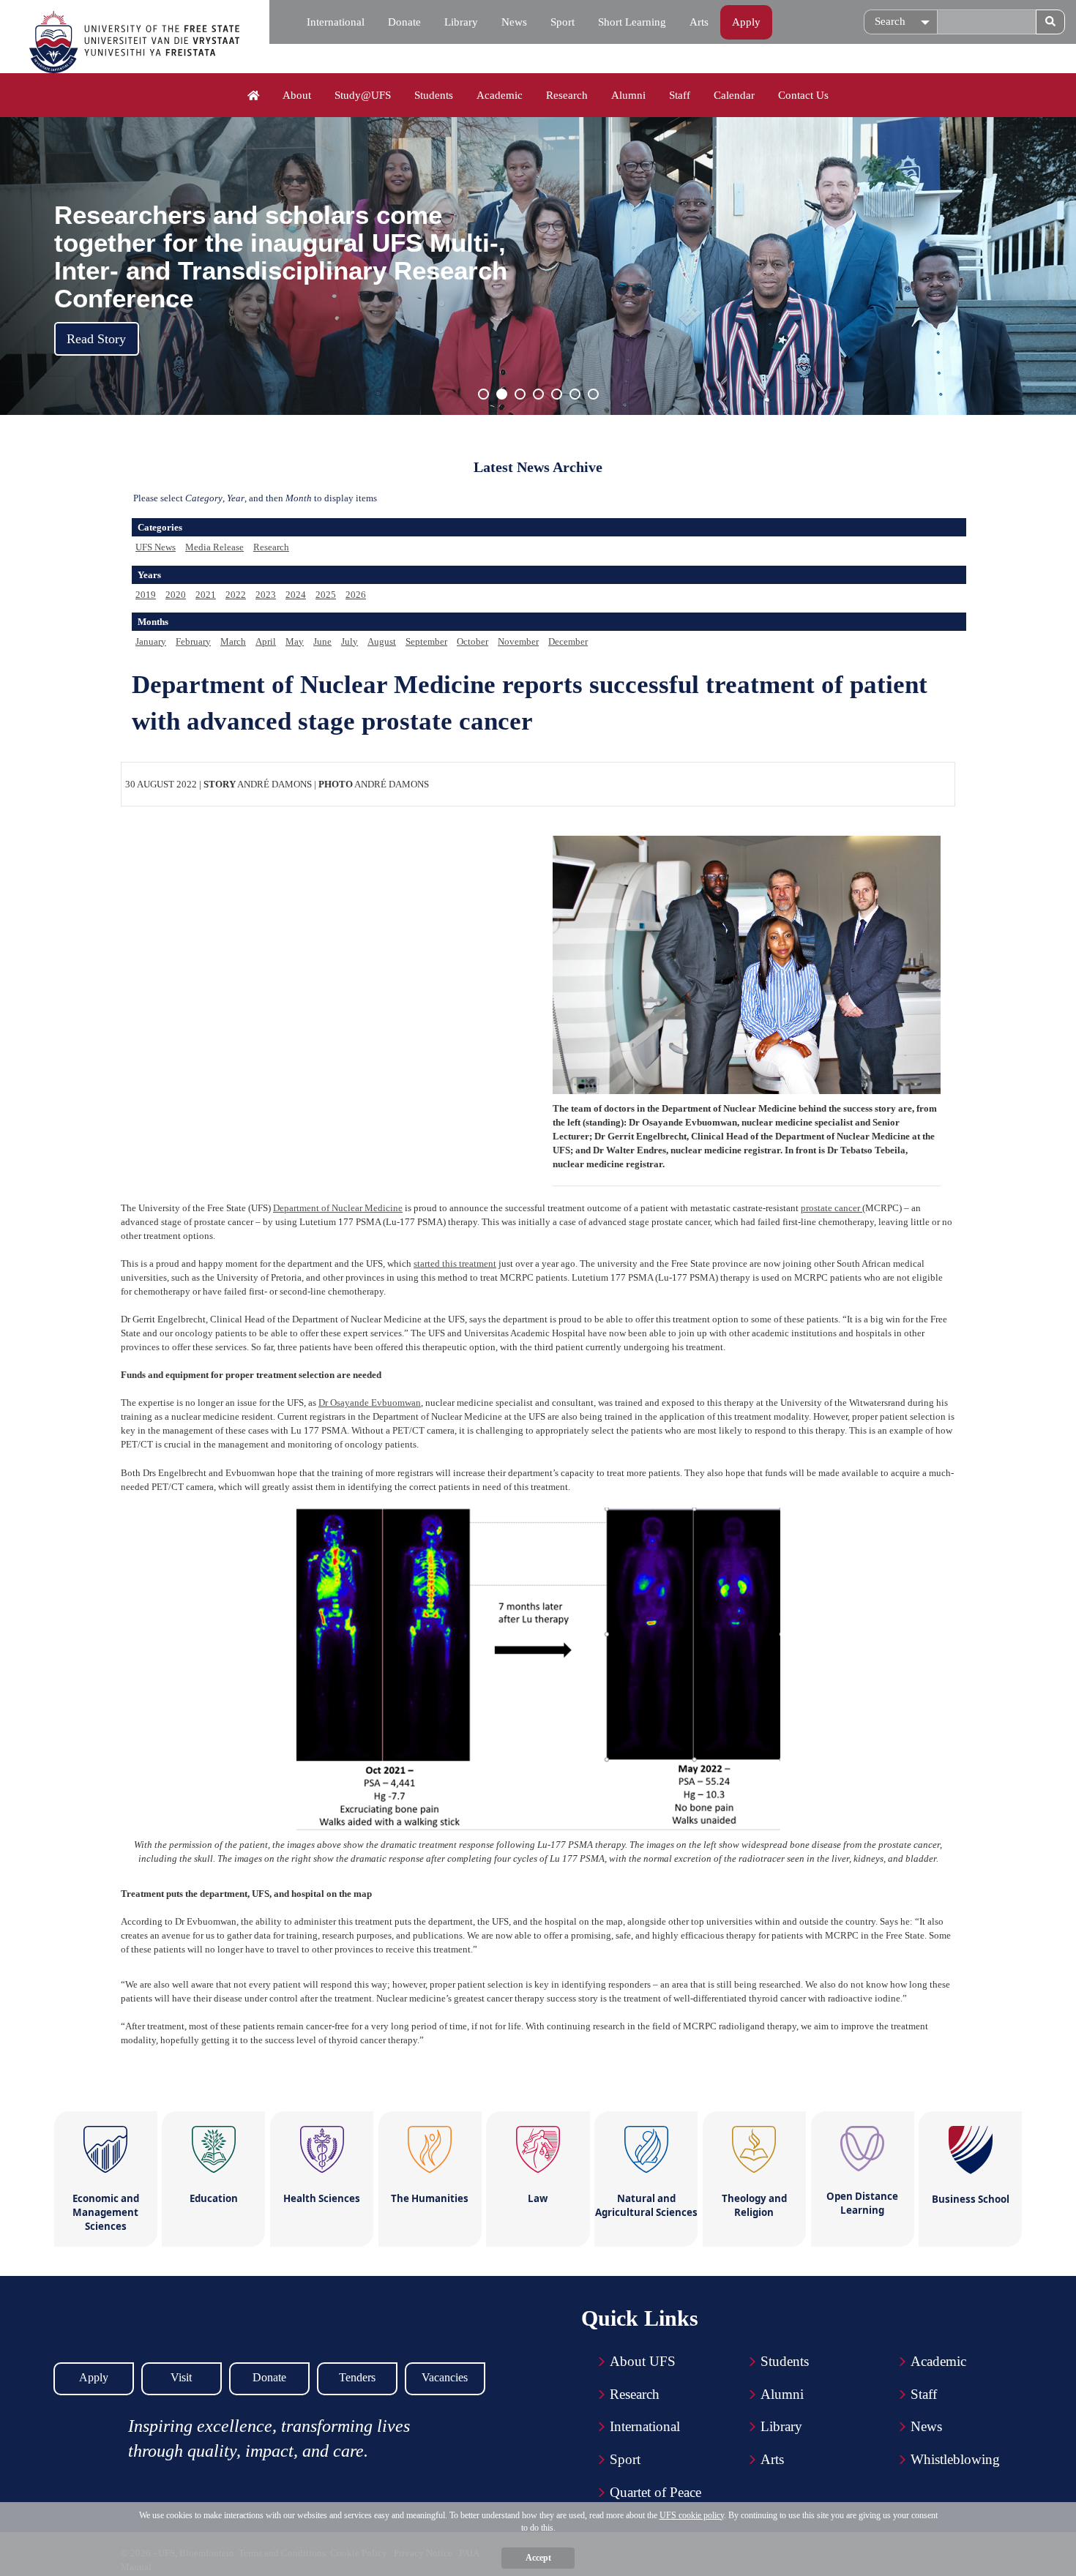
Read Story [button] (96, 339)
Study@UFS (363, 95)
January (151, 641)
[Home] (254, 96)
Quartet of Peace (655, 2492)
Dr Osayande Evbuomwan (370, 1403)
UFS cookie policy (692, 2515)
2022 (236, 595)
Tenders (357, 2377)
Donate (404, 22)
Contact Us (803, 95)
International (336, 22)
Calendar (734, 95)
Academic (500, 95)
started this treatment (455, 1263)
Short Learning (632, 22)
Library (461, 22)
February (193, 641)
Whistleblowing (955, 2459)
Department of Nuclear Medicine (338, 1208)
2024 (296, 595)
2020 (176, 595)
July (350, 641)
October (472, 641)
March (233, 641)
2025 (326, 595)
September (426, 641)
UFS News (156, 547)
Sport (563, 22)
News (514, 22)
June (322, 641)
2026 (356, 595)
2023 (266, 595)
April (266, 641)
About (297, 95)
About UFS (643, 2361)
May (295, 641)
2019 (146, 595)
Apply (746, 22)
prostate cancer (832, 1208)
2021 (206, 595)
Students (434, 95)
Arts (699, 22)
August (382, 641)
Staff (680, 95)
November (518, 641)
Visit (181, 2377)
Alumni (628, 95)
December (568, 641)
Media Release (214, 547)
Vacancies (445, 2377)
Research (567, 95)
